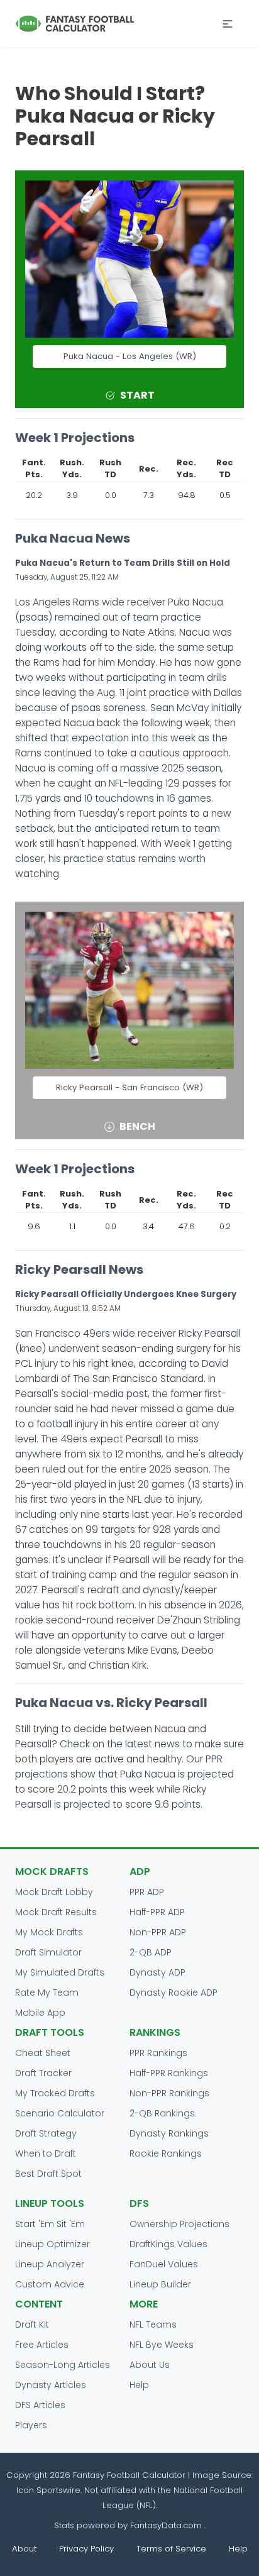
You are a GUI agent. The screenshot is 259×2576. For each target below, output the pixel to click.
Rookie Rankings (166, 2153)
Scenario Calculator (60, 2113)
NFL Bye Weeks (162, 2345)
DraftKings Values (168, 2244)
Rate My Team (47, 1993)
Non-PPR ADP (158, 1932)
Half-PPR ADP (157, 1912)
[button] (228, 24)
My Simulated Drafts (60, 1972)
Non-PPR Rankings (169, 2093)
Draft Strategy (46, 2133)
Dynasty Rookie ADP (174, 1993)
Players (31, 2425)
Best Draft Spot (48, 2174)
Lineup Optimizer (52, 2244)
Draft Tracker (43, 2073)
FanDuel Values (164, 2264)
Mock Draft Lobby (54, 1892)
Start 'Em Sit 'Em (50, 2224)
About (24, 2549)
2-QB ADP (151, 1952)
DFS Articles (40, 2405)
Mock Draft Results (56, 1912)
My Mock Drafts (49, 1932)
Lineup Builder (160, 2284)
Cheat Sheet (43, 2053)
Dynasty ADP (157, 1972)
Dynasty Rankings (169, 2133)
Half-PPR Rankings (169, 2073)
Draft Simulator (48, 1952)
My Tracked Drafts (55, 2093)
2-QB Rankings (162, 2113)
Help (139, 2385)
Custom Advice (50, 2284)
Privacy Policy (86, 2549)
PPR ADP (147, 1892)
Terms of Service (171, 2549)
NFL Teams (153, 2324)
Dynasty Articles (51, 2385)
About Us (150, 2365)
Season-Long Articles (63, 2365)
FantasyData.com (167, 2525)
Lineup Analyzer (50, 2264)
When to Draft (46, 2153)
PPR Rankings (158, 2053)
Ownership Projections (179, 2224)
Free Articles (42, 2345)
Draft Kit (32, 2324)
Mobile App (40, 2013)
